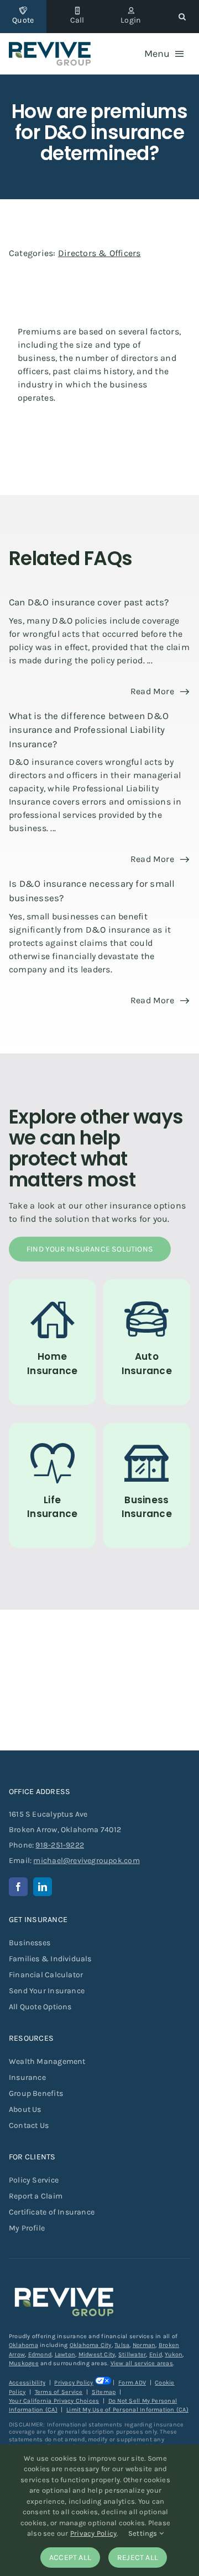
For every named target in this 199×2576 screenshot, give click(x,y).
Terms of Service (59, 2392)
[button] (182, 17)
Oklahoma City (91, 2345)
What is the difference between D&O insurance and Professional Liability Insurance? (89, 730)
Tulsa (122, 2345)
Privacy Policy (74, 2383)
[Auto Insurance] (147, 1342)
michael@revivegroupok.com (86, 1861)
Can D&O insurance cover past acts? (89, 602)
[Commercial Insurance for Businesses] (147, 1485)
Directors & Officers (99, 253)
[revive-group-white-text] (64, 2285)
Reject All (138, 2558)
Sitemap (104, 2392)
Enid (156, 2354)
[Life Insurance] (52, 1485)
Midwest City (97, 2354)
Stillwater (132, 2354)
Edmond (40, 2354)
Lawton (65, 2354)
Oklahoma (23, 2345)
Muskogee (24, 2363)
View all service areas (142, 2363)
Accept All (70, 2558)
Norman (144, 2345)
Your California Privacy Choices (54, 2401)
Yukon (174, 2354)
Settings (144, 2533)
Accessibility (27, 2383)
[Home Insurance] (52, 1342)
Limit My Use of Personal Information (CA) (127, 2410)
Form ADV (132, 2383)
